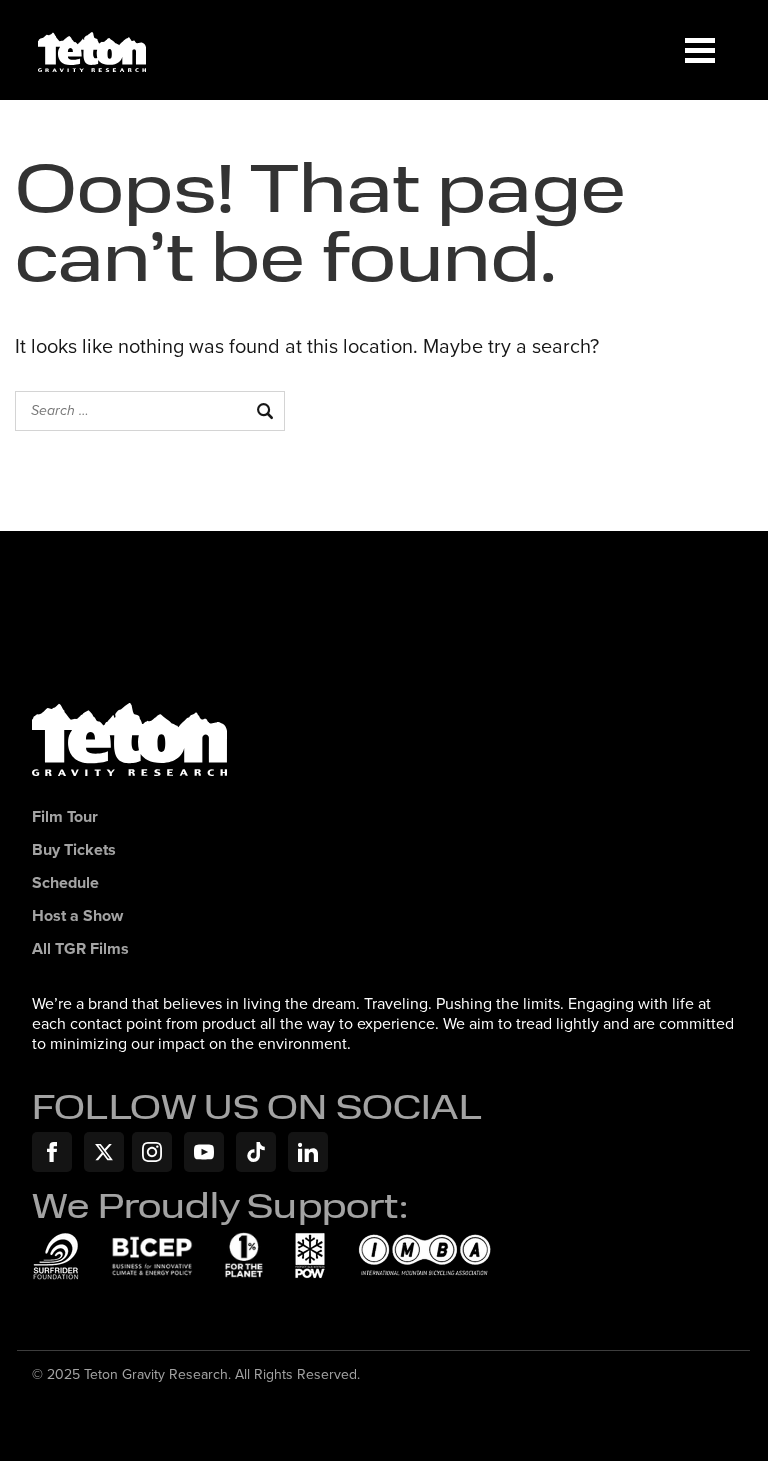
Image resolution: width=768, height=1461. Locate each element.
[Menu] (700, 50)
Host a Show (77, 916)
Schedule (65, 883)
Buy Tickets (74, 850)
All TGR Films (80, 949)
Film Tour (65, 817)
